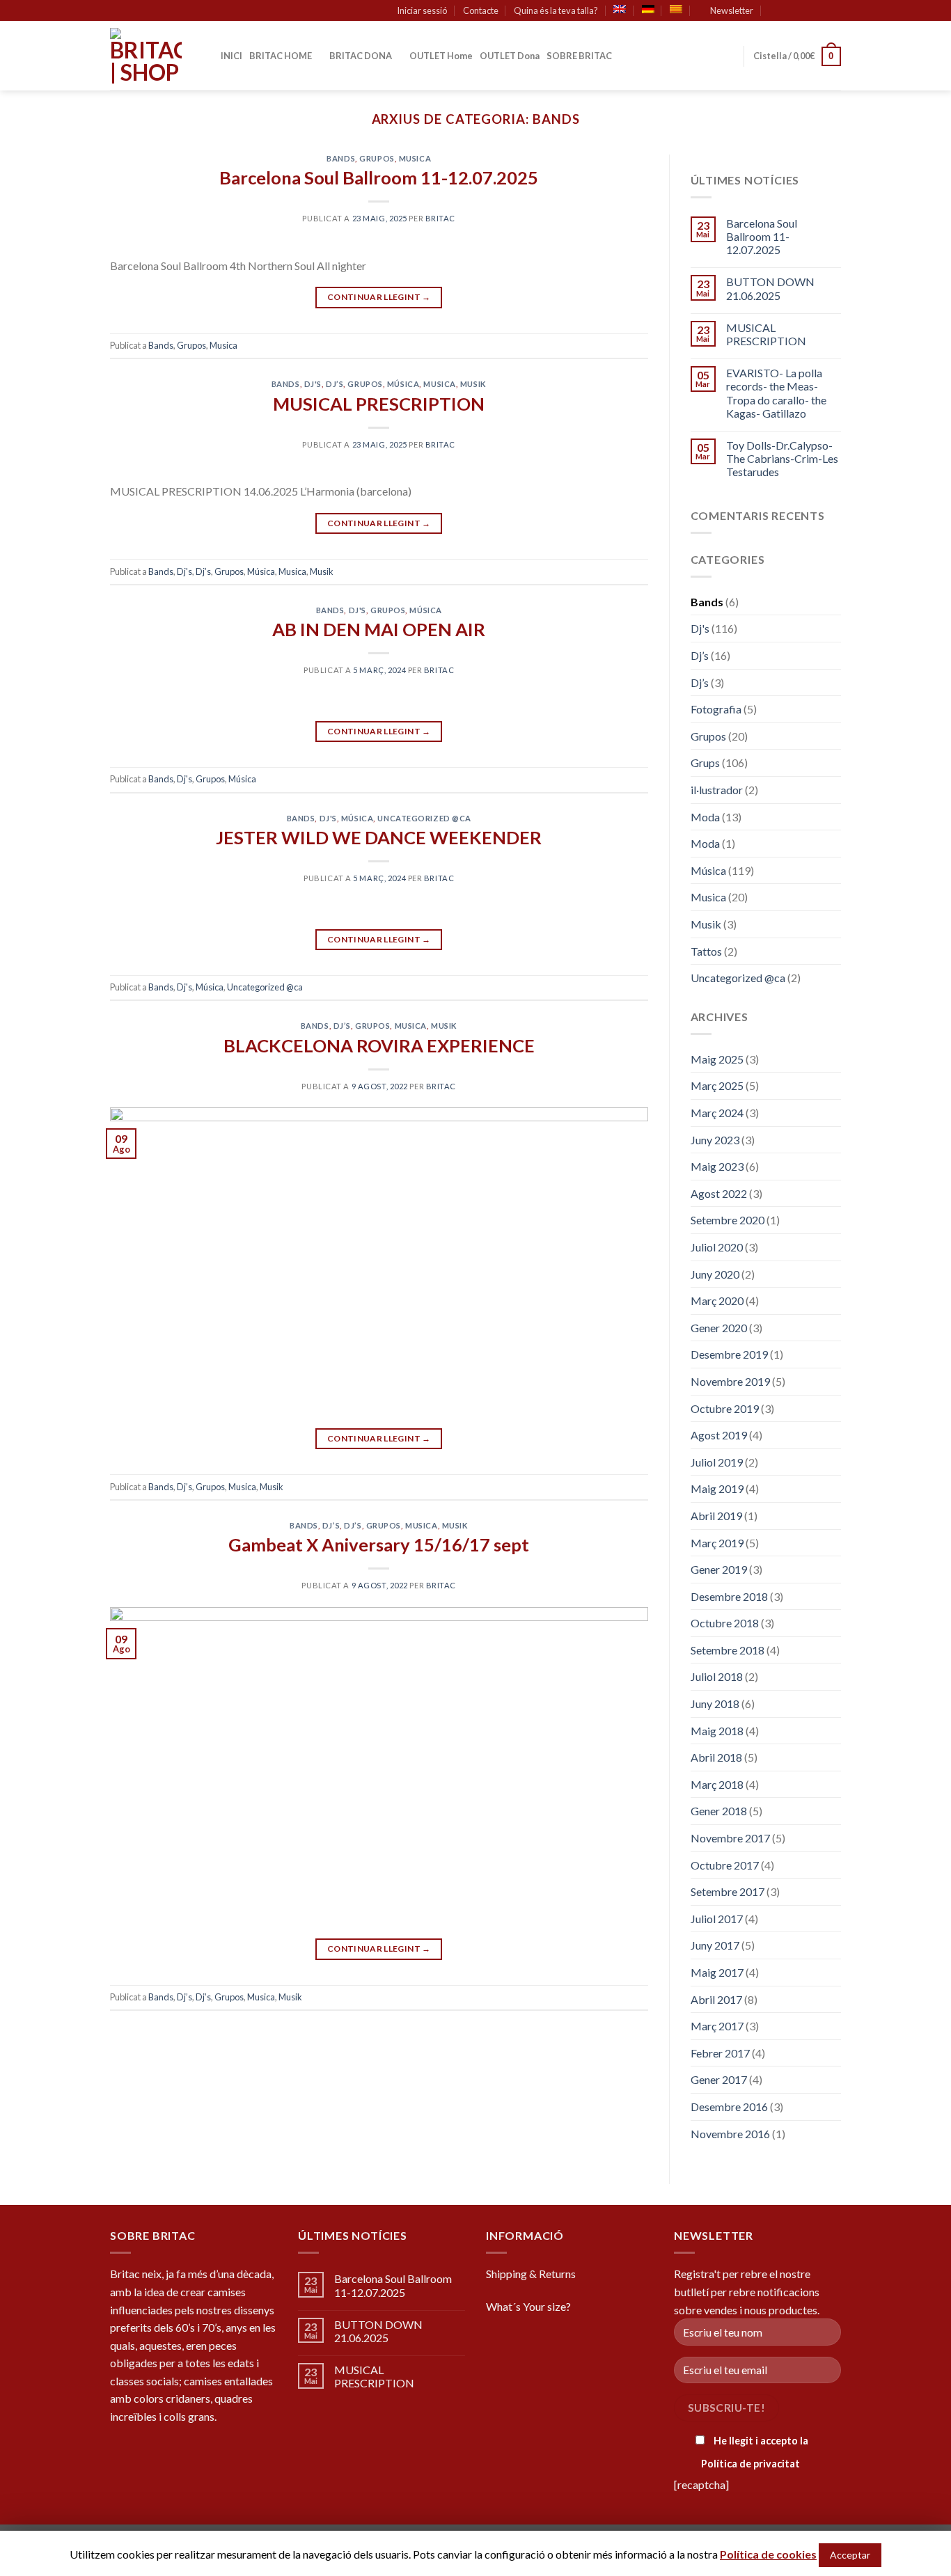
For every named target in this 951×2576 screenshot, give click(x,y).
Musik (473, 384)
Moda (705, 817)
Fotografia (716, 709)
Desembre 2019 (729, 1354)
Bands (341, 158)
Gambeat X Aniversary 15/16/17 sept (379, 1544)
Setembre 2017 (728, 1891)
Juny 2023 (715, 1140)
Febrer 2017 (720, 2053)
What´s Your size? (528, 2306)
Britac (440, 218)
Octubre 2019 (725, 1408)
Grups (705, 762)
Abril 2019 (716, 1516)
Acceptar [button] (850, 2555)
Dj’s (335, 384)
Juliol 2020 (717, 1247)
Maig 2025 (717, 1059)
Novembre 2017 (730, 1838)
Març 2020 (717, 1301)
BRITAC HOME (281, 56)
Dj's (313, 384)
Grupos (377, 158)
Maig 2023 (717, 1166)
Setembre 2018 (728, 1650)
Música (403, 384)
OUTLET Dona (510, 56)
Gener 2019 (719, 1569)
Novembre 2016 (730, 2134)
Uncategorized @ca (424, 818)
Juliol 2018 (717, 1676)
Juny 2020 (715, 1274)
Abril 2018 (716, 1757)
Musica (415, 158)
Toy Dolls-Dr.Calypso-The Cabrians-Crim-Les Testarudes (782, 458)
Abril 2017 (716, 1999)
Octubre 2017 (725, 1865)
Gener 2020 (719, 1328)
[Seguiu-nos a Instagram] (808, 11)
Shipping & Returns (531, 2274)
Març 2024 (717, 1113)
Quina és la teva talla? (556, 10)
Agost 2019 (719, 1435)
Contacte (481, 10)
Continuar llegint (379, 297)
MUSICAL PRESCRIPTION (379, 404)
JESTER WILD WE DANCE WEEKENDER (379, 837)
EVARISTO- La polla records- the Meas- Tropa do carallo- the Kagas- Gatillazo (776, 393)
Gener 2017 (719, 2079)
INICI (231, 56)
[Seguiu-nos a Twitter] (821, 11)
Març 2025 (717, 1085)
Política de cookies (768, 2554)
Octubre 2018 (725, 1623)
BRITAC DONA (361, 56)
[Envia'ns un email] (834, 11)
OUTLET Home (441, 56)
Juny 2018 (715, 1704)
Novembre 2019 (730, 1381)
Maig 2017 (717, 1972)
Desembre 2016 (729, 2107)
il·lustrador (717, 790)
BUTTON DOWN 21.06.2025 (770, 288)
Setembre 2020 (728, 1220)
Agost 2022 (719, 1193)
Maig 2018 (717, 1731)
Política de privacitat (750, 2464)
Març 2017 (717, 2026)
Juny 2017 (715, 1945)
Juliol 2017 (717, 1919)
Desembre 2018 (729, 1596)
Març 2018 (717, 1784)
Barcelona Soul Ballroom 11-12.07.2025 (379, 177)
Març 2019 (717, 1543)
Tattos (706, 951)
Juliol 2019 (717, 1462)
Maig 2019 (717, 1488)
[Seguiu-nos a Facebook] (794, 11)
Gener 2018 (719, 1811)
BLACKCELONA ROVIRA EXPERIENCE (379, 1045)
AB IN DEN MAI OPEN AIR (379, 629)
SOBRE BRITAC (579, 56)
